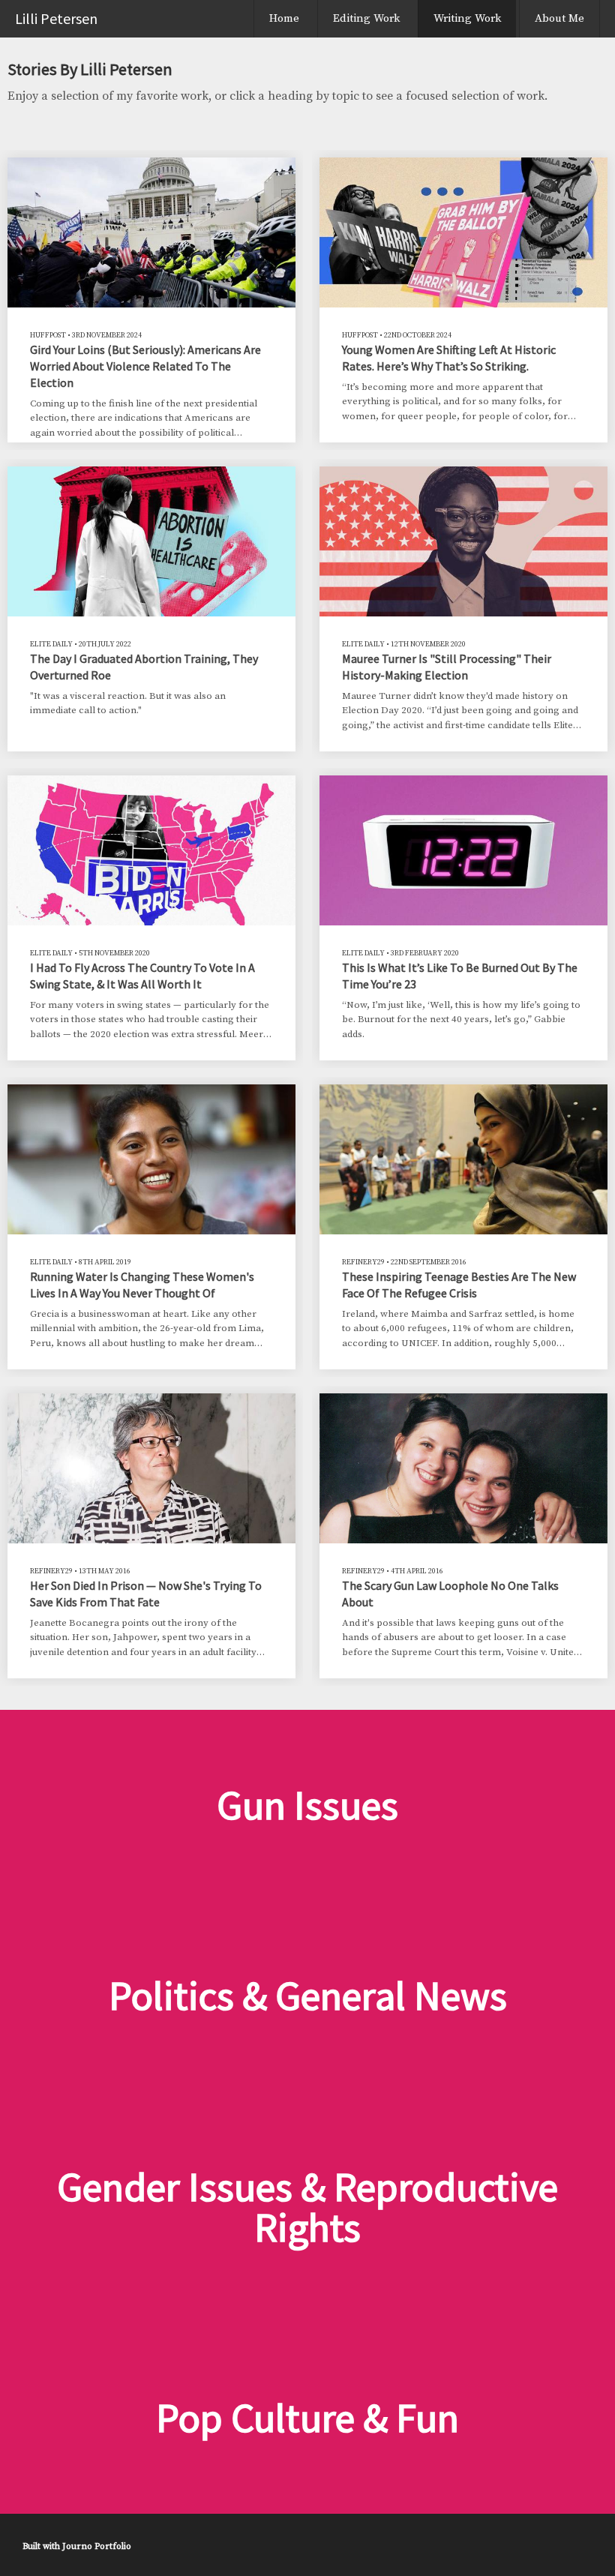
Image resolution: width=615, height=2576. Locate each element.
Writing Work (467, 18)
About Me (559, 18)
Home (284, 18)
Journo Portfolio (97, 2546)
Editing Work (366, 18)
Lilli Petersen (56, 18)
